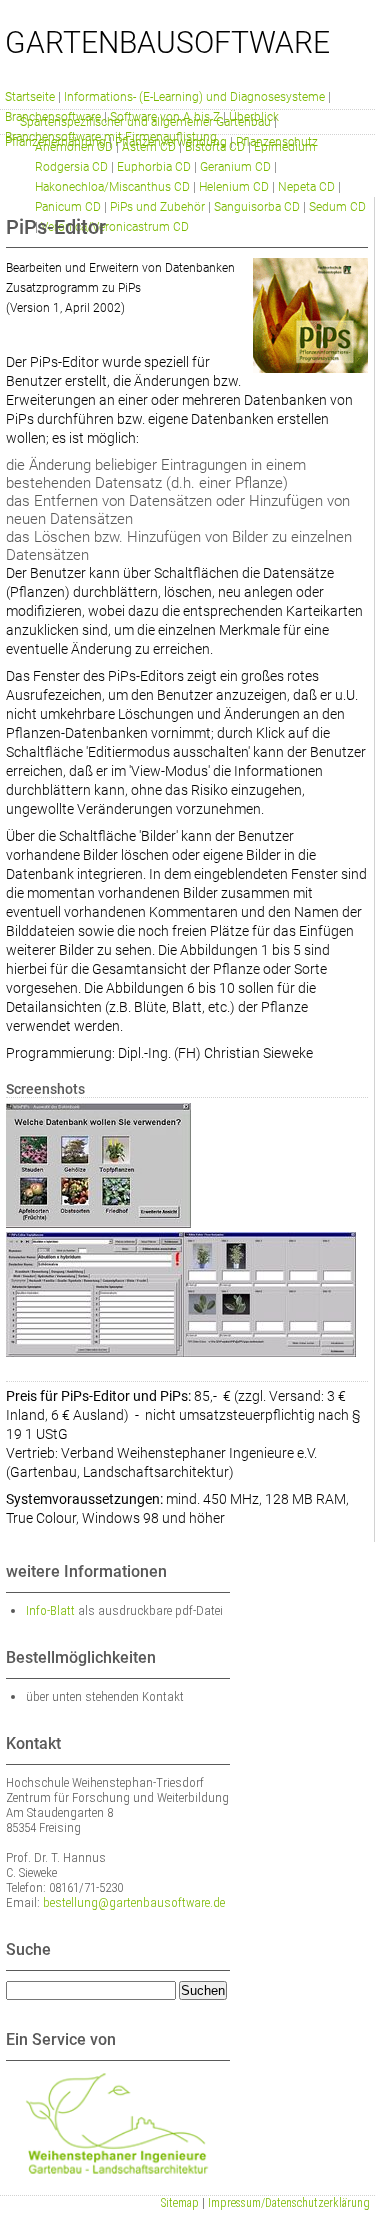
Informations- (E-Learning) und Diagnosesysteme (194, 97)
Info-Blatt (50, 1610)
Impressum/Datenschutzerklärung (289, 2203)
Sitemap (180, 2203)
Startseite (30, 97)
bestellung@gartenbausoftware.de (134, 1902)
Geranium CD (235, 167)
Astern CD (149, 147)
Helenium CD (234, 187)
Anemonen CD (74, 147)
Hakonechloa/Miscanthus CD (112, 187)
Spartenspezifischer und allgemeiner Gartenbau (145, 122)
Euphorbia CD (154, 167)
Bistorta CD (215, 147)
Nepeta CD (306, 187)
